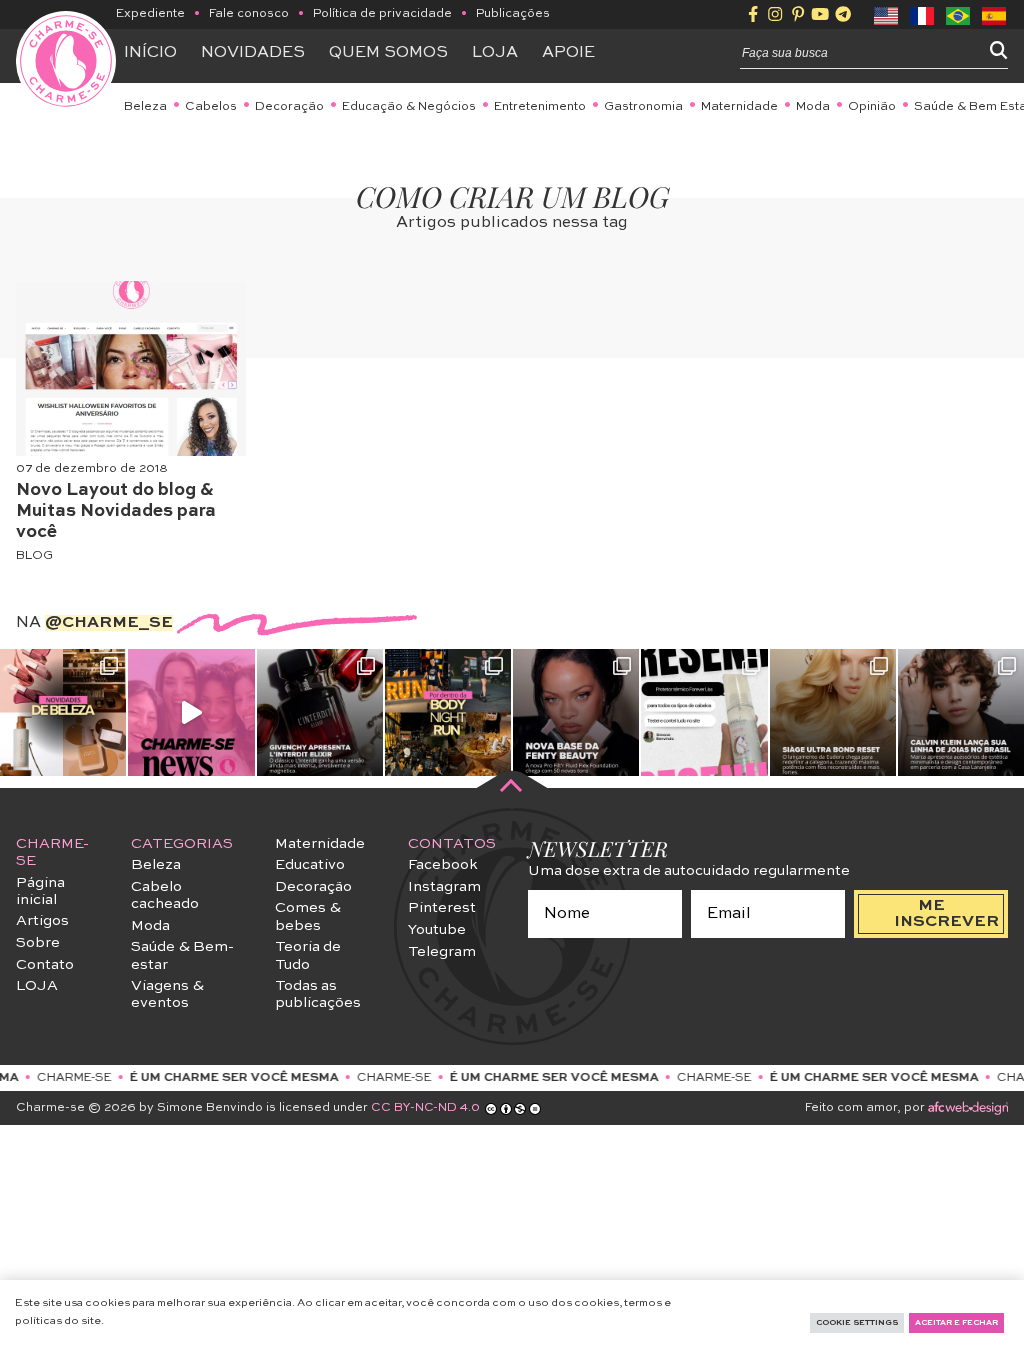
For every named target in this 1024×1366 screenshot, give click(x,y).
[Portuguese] (959, 14)
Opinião (872, 107)
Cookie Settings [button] (857, 1323)
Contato (45, 965)
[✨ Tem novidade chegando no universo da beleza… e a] (63, 712)
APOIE (568, 53)
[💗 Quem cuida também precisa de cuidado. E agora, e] (191, 712)
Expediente (150, 14)
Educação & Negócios (409, 107)
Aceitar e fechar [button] (956, 1323)
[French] (923, 14)
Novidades (253, 53)
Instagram (444, 887)
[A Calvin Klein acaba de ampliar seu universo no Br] (961, 712)
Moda (813, 107)
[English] (887, 14)
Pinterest (442, 908)
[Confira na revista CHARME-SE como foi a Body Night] (448, 712)
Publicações (513, 14)
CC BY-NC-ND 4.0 (425, 1108)
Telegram (442, 952)
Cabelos (211, 107)
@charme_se (109, 623)
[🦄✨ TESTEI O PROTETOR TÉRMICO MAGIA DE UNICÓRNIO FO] (704, 712)
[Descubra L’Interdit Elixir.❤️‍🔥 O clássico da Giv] (320, 712)
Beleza (145, 107)
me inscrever (946, 914)
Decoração (289, 107)
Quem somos (388, 53)
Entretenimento (540, 107)
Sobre (38, 943)
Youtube (437, 930)
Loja (495, 53)
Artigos (42, 921)
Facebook (443, 865)
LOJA (37, 986)
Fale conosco (249, 14)
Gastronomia (643, 107)
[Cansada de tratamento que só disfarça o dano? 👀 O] (833, 712)
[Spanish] (995, 14)
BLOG (34, 556)
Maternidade (739, 107)
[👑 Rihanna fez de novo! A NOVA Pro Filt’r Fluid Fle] (576, 712)
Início (150, 53)
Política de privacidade (382, 14)
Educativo (310, 865)
